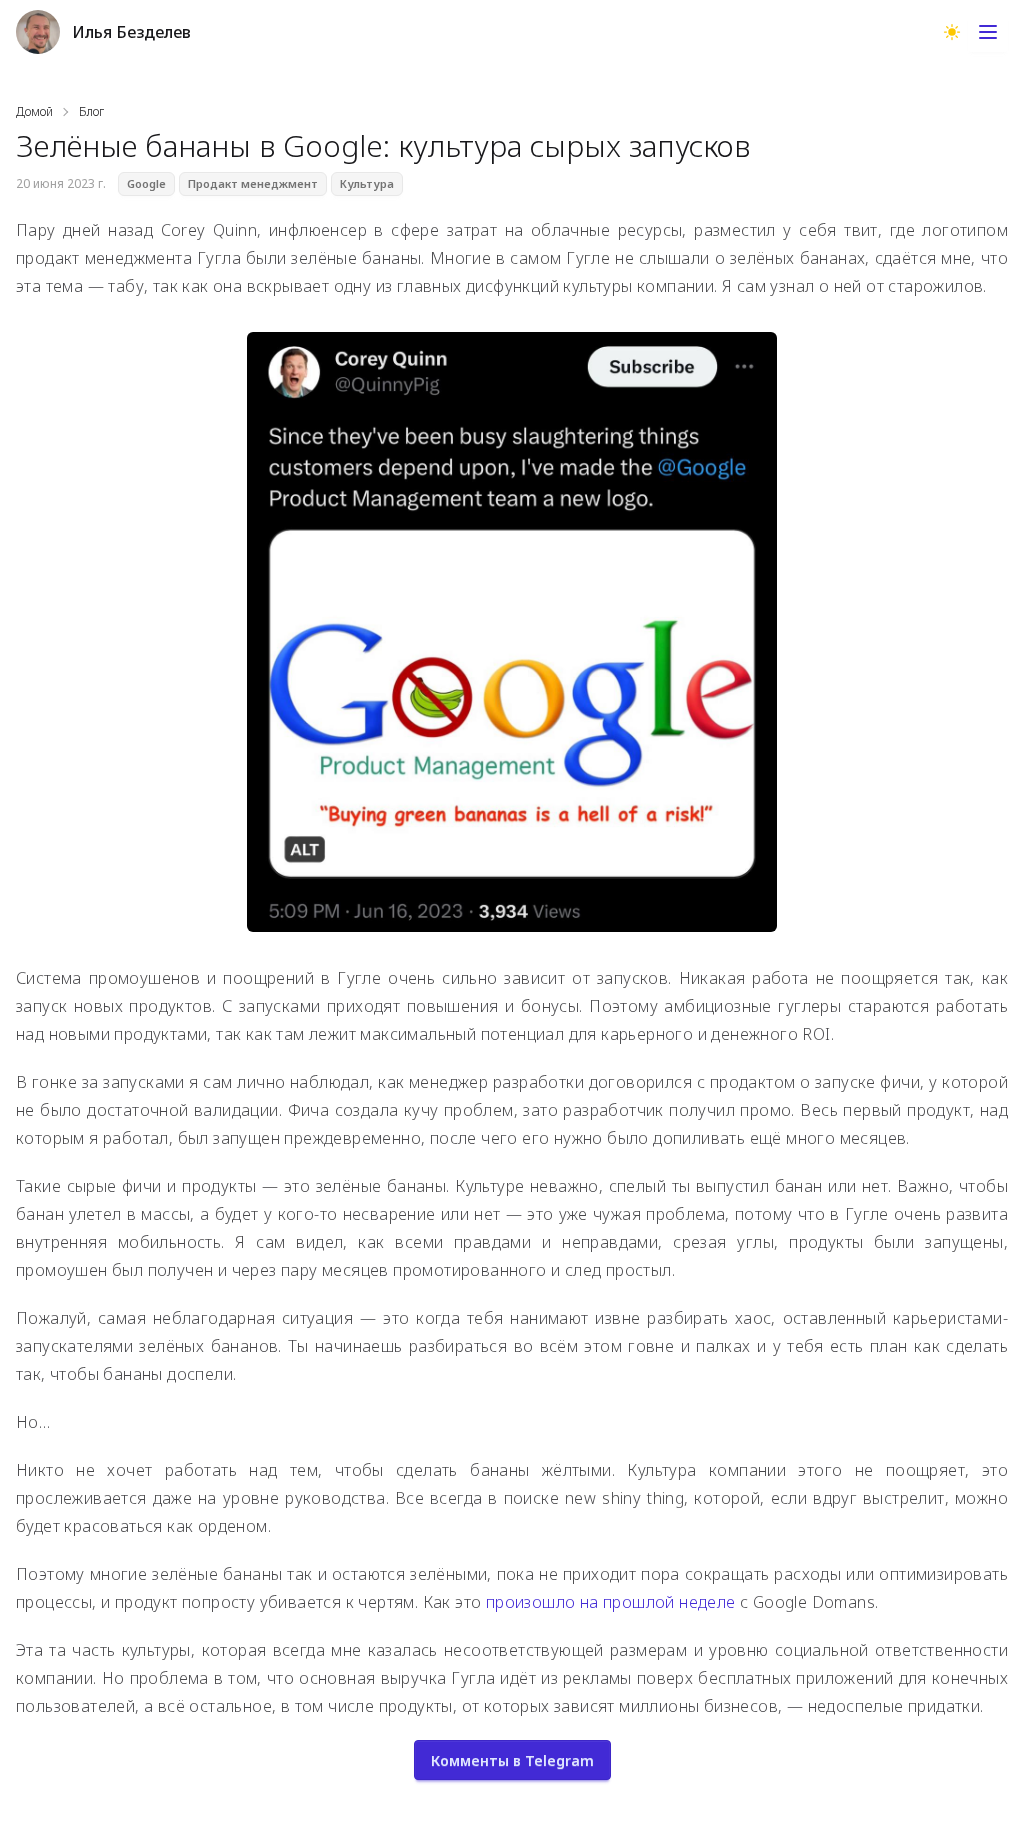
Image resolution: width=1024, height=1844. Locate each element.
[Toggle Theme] (952, 32)
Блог (91, 112)
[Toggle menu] (988, 32)
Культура (367, 184)
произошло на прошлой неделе (611, 1602)
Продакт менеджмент (253, 184)
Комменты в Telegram (512, 1760)
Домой (34, 112)
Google (146, 184)
